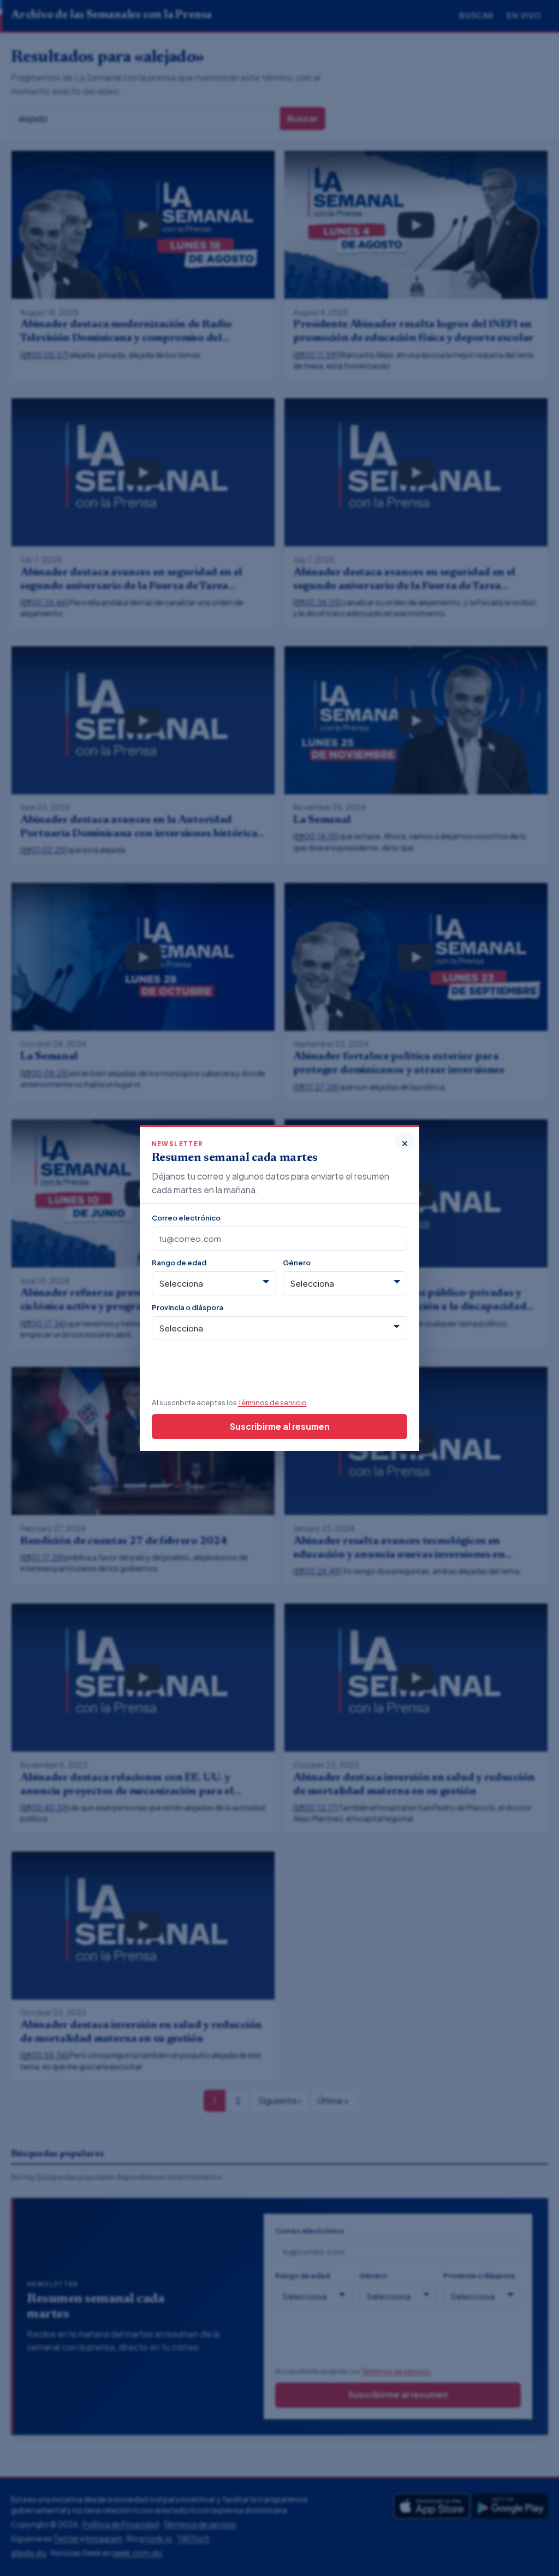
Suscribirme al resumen (280, 1426)
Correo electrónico (186, 1218)
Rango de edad (179, 1262)
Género (297, 1262)
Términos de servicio (272, 1402)
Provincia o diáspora (188, 1307)
